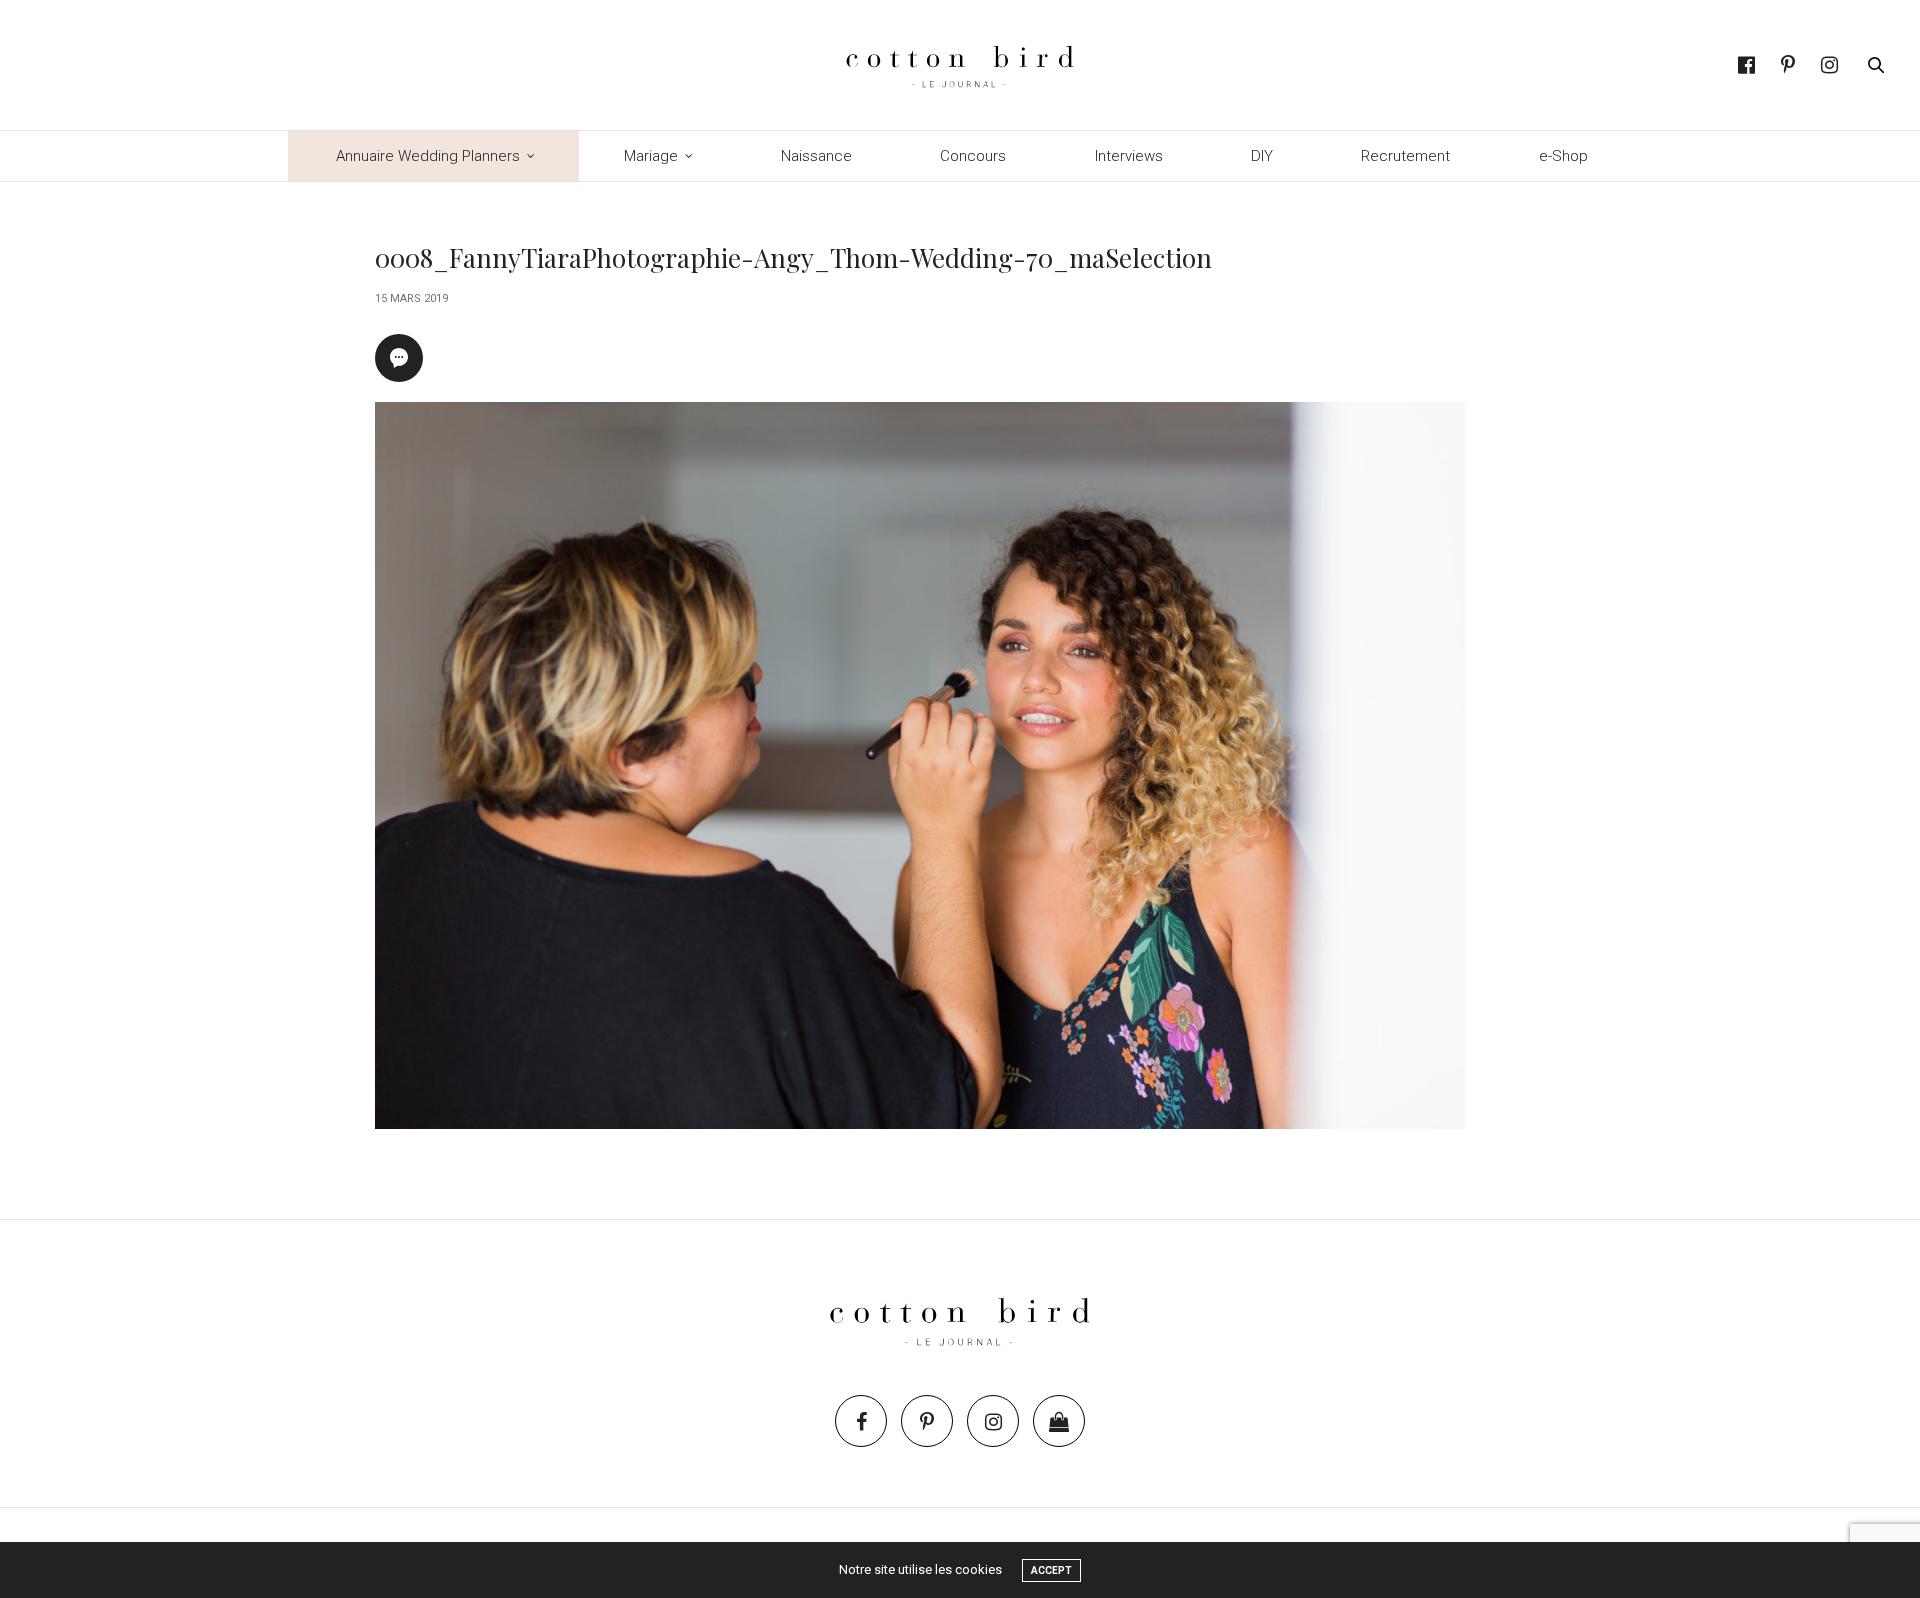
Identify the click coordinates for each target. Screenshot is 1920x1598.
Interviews (1129, 156)
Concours (973, 156)
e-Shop (1563, 156)
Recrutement (1405, 156)
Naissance (816, 156)
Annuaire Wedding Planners (428, 156)
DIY (1262, 156)
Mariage (651, 156)
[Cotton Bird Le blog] (959, 65)
